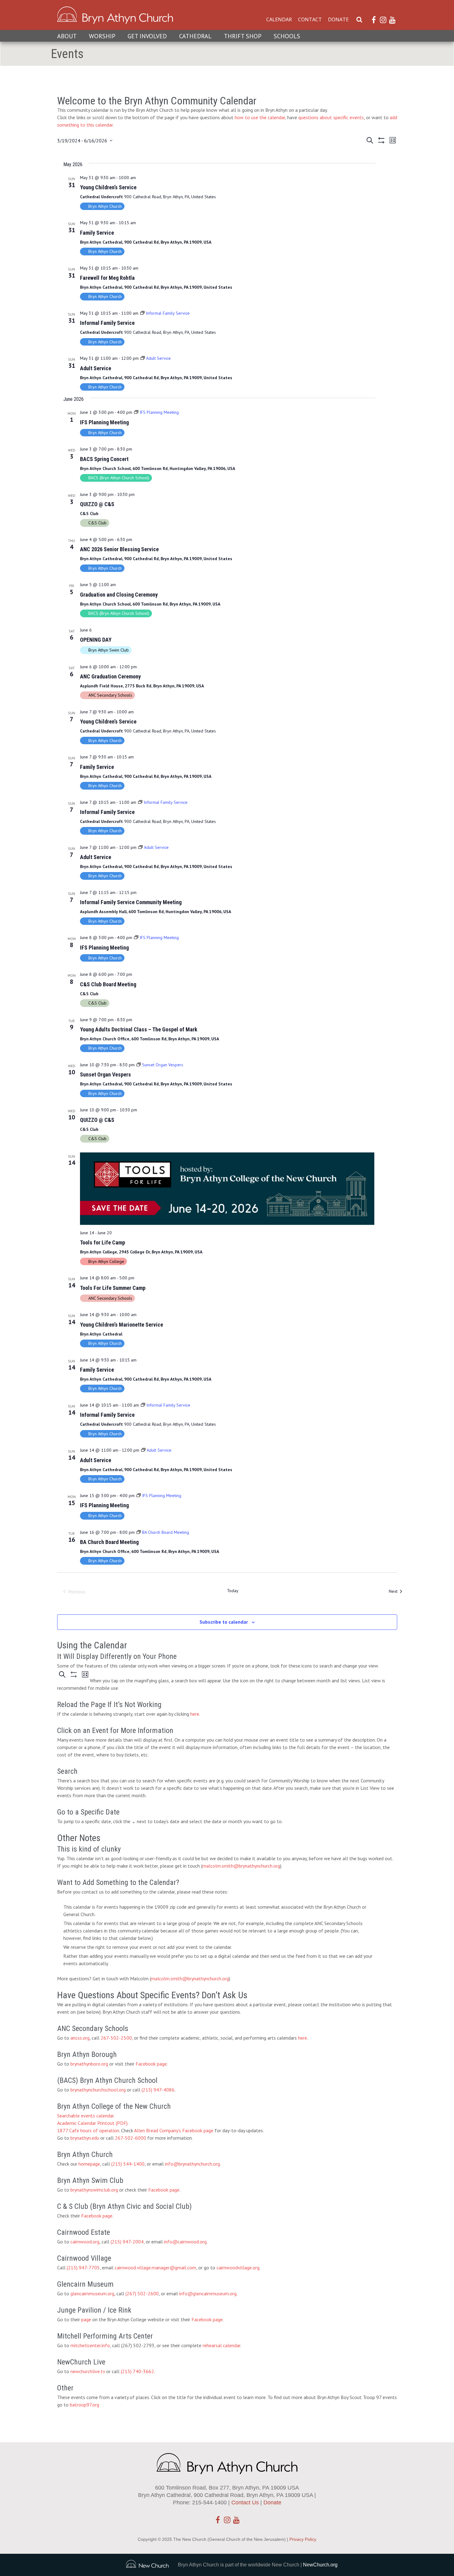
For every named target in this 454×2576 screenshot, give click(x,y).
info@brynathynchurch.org (192, 2164)
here (195, 1714)
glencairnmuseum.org (92, 2293)
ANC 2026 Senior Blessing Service (119, 549)
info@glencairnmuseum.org (208, 2293)
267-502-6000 (130, 2138)
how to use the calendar (260, 117)
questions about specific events (331, 117)
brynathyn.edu (85, 2138)
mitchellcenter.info (90, 2345)
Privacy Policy (303, 2539)
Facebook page (151, 2064)
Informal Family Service (107, 323)
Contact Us (245, 2503)
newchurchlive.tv (88, 2371)
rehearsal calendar (221, 2345)
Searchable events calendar (85, 2116)
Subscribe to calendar (224, 1622)
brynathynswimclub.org (94, 2190)
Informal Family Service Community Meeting (131, 902)
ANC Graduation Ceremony (110, 676)
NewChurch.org (320, 2565)
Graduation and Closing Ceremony (119, 595)
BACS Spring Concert (104, 459)
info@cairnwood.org (185, 2242)
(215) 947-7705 (83, 2268)
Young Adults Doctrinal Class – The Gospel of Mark (139, 1029)
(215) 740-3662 (137, 2371)
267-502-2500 (116, 2038)
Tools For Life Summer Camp (113, 1288)
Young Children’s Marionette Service (122, 1325)
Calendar (279, 19)
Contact (310, 19)
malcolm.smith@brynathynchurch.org (241, 1866)
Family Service (97, 233)
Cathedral (195, 36)
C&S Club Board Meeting (108, 984)
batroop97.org (84, 2405)
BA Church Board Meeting (109, 1542)
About (67, 36)
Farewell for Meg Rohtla (107, 278)
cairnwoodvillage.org (238, 2268)
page (86, 2319)
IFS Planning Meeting (104, 422)
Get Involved (147, 36)
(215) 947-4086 (158, 2090)
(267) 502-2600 (142, 2293)
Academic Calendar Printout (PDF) (92, 2123)
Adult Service (96, 368)
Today (233, 1591)
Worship (102, 36)
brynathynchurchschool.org (98, 2090)
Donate (338, 19)
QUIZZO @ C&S (97, 504)
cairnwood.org (85, 2242)
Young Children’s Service (108, 187)
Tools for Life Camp (103, 1242)
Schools (287, 36)
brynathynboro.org (89, 2064)
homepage (89, 2164)
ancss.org (80, 2038)
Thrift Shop (243, 36)
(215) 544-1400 (128, 2164)
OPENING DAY (96, 640)
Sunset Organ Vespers (105, 1074)
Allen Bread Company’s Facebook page (174, 2130)
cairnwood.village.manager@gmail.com (155, 2268)
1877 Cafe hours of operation (88, 2130)
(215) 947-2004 (127, 2242)
